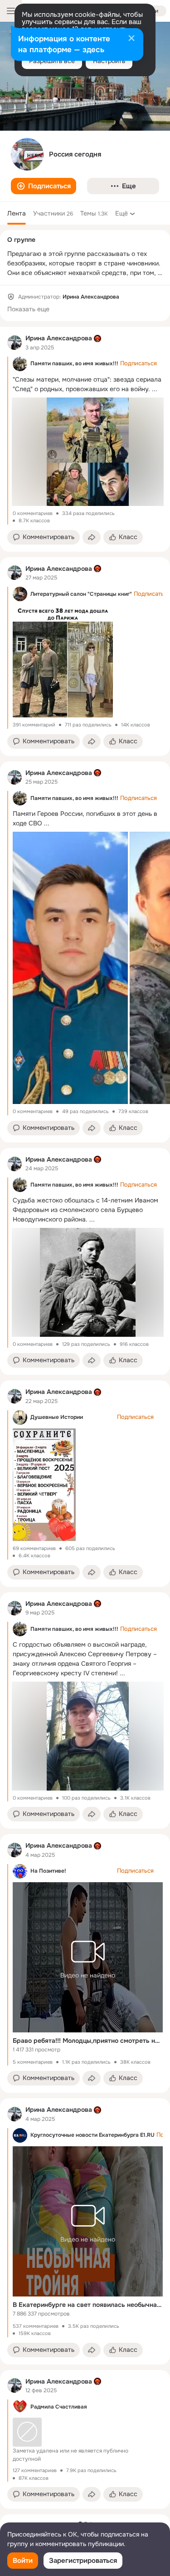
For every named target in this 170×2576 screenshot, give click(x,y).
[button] (44, 186)
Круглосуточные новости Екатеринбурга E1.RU (92, 2135)
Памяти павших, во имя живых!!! (74, 363)
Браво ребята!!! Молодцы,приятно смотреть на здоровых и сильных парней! (88, 2041)
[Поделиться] (92, 537)
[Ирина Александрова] (15, 343)
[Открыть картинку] (70, 968)
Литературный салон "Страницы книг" (81, 594)
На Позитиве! (48, 1871)
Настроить (109, 61)
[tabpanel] (85, 1418)
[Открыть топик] (85, 2441)
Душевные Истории (57, 1417)
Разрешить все (52, 61)
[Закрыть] (131, 39)
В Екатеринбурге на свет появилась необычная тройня (88, 2305)
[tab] (17, 213)
